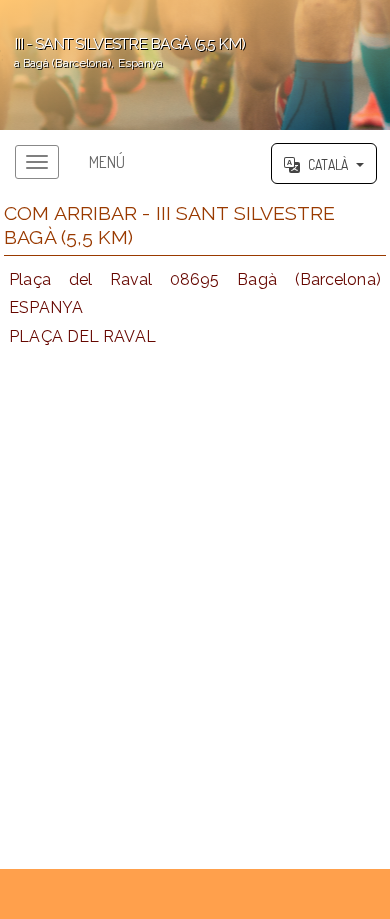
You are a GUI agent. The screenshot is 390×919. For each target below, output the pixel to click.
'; (122, 52)
